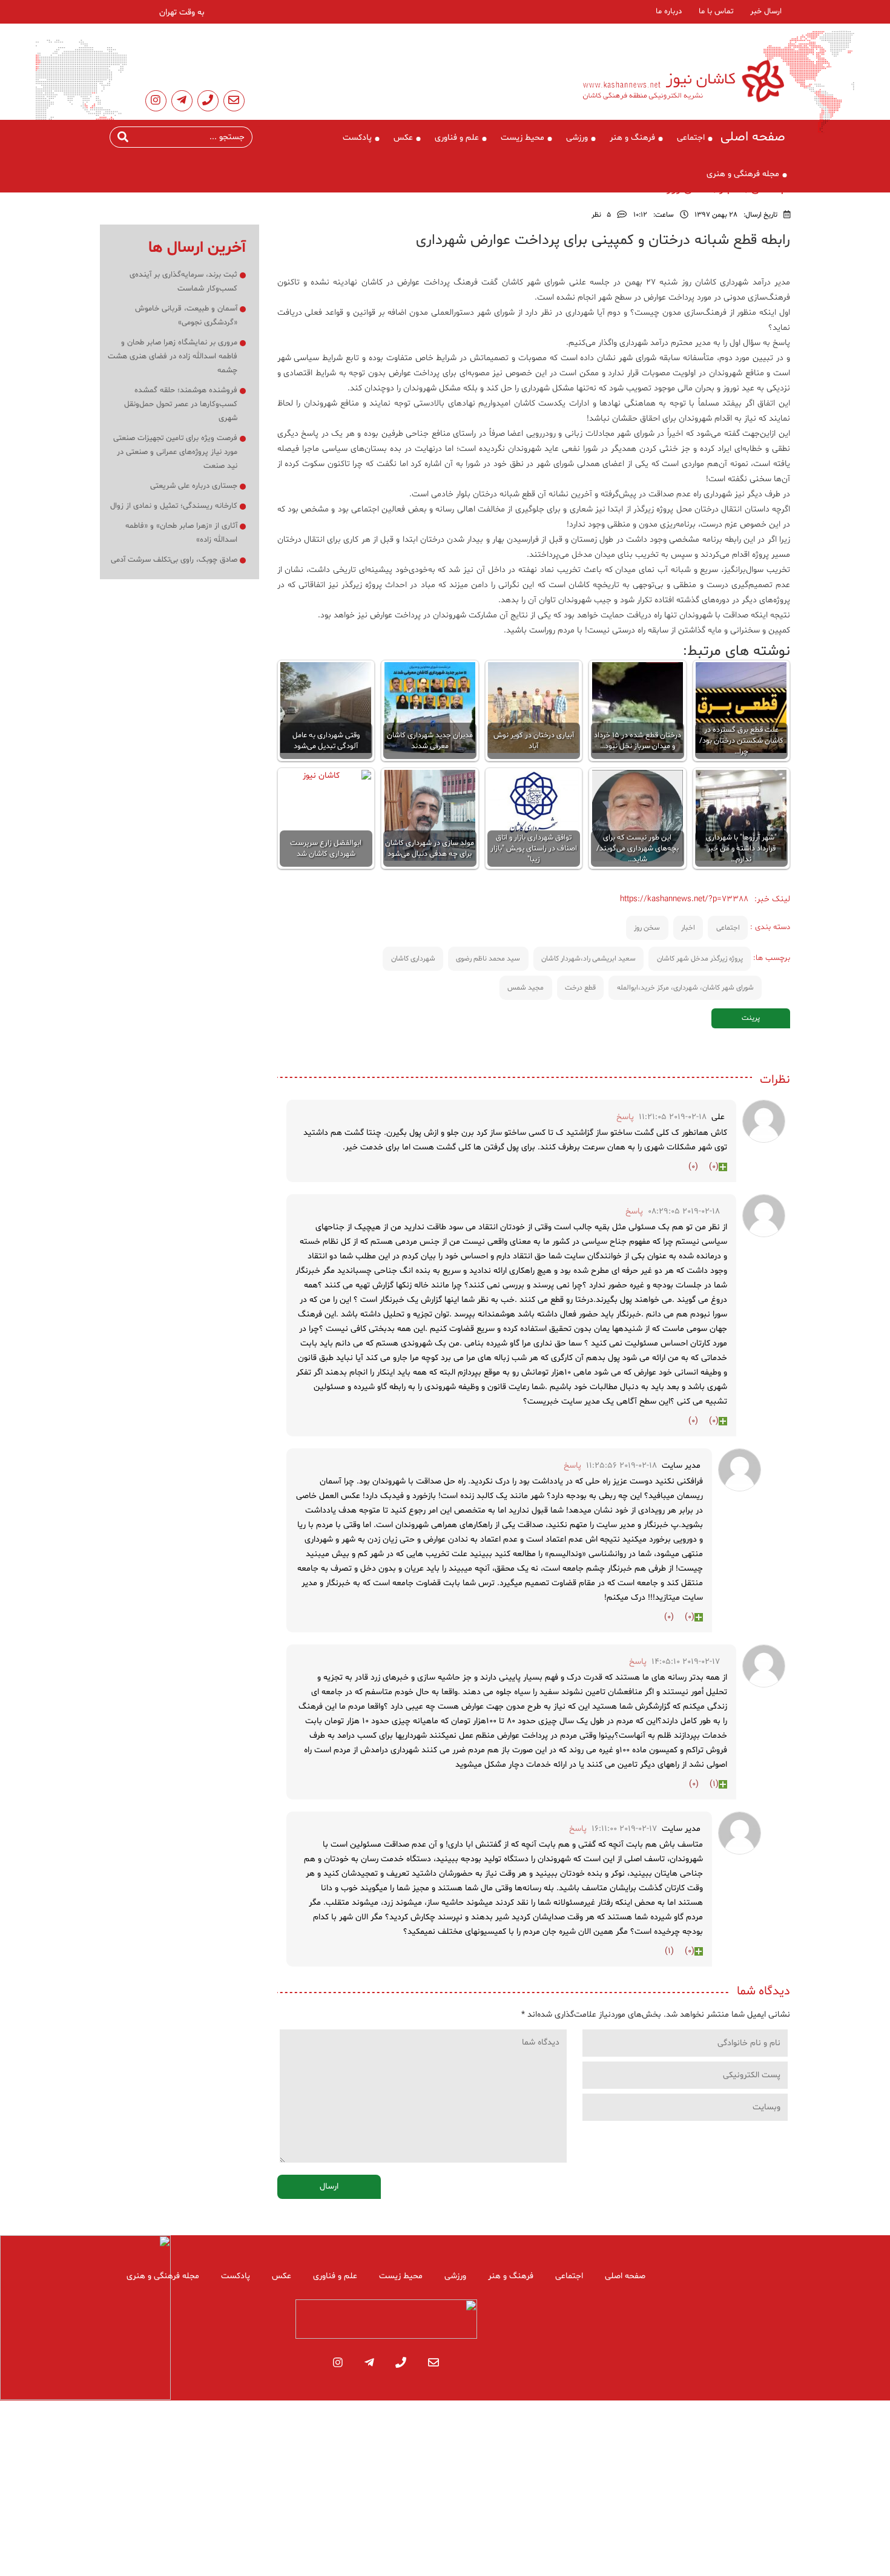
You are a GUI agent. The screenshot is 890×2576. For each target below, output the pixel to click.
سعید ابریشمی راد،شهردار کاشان (588, 959)
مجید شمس (526, 988)
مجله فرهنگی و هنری (743, 174)
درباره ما (669, 11)
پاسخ (625, 1117)
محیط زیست (522, 138)
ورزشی (577, 138)
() (714, 1167)
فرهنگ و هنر (632, 138)
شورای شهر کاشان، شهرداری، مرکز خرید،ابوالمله (685, 988)
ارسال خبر (766, 11)
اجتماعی (691, 138)
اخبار (688, 928)
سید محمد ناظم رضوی (488, 959)
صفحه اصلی (753, 137)
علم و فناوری (457, 138)
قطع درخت (580, 988)
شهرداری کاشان (413, 959)
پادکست (357, 138)
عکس (403, 138)
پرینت (751, 1018)
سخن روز (647, 928)
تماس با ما (716, 11)
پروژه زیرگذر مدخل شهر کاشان (700, 959)
